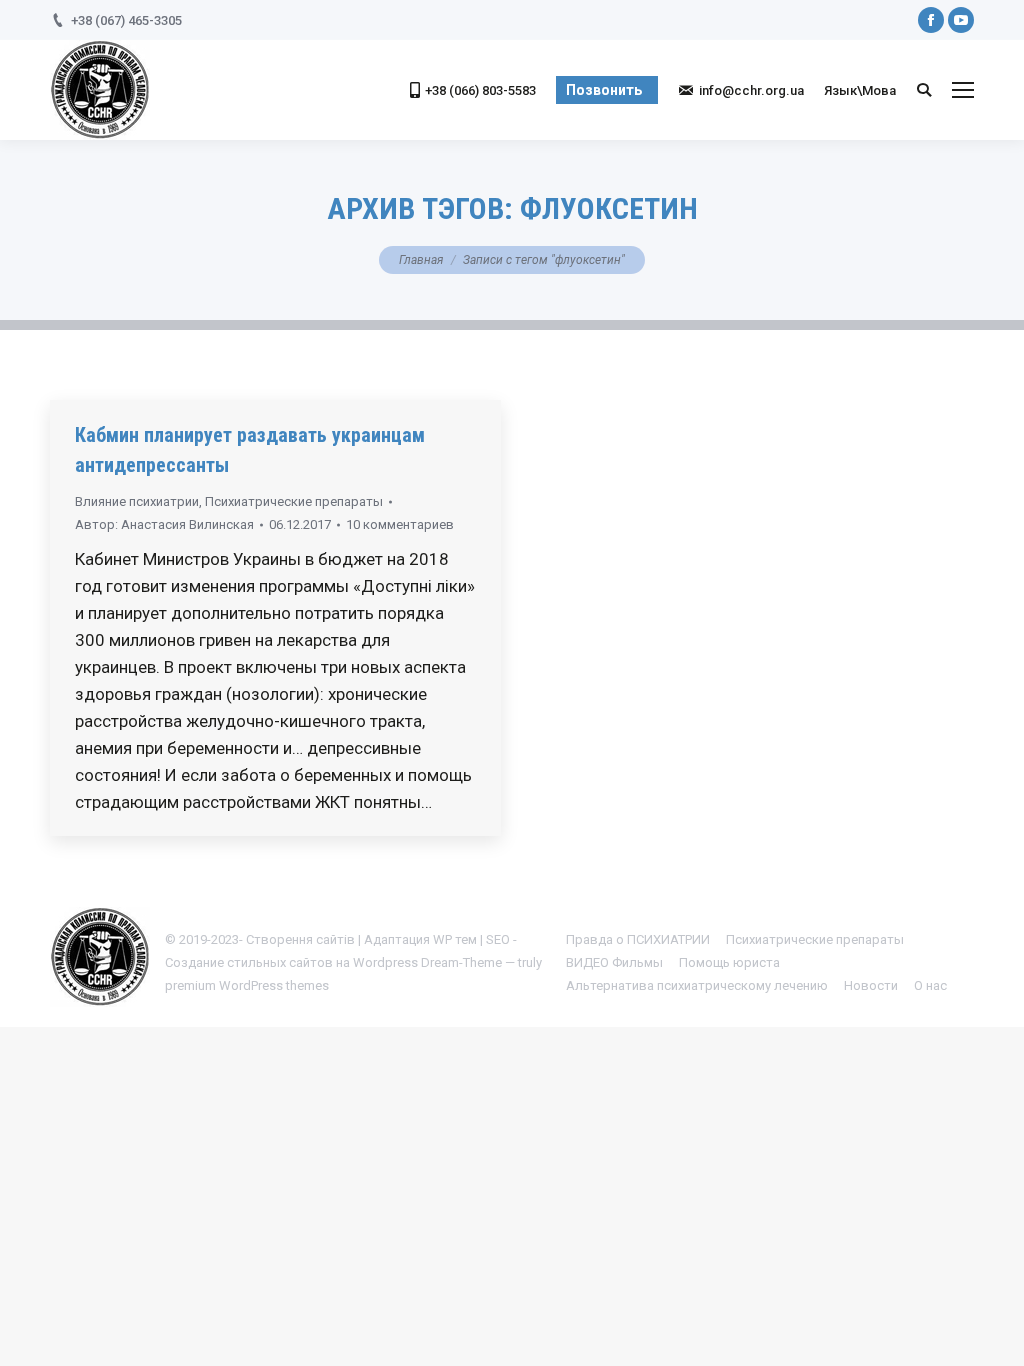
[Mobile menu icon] (963, 90)
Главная (421, 260)
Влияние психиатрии (137, 501)
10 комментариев (400, 524)
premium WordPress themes (247, 985)
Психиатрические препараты (294, 501)
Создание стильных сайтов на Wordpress (291, 962)
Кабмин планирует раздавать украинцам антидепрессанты (250, 450)
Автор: (164, 524)
